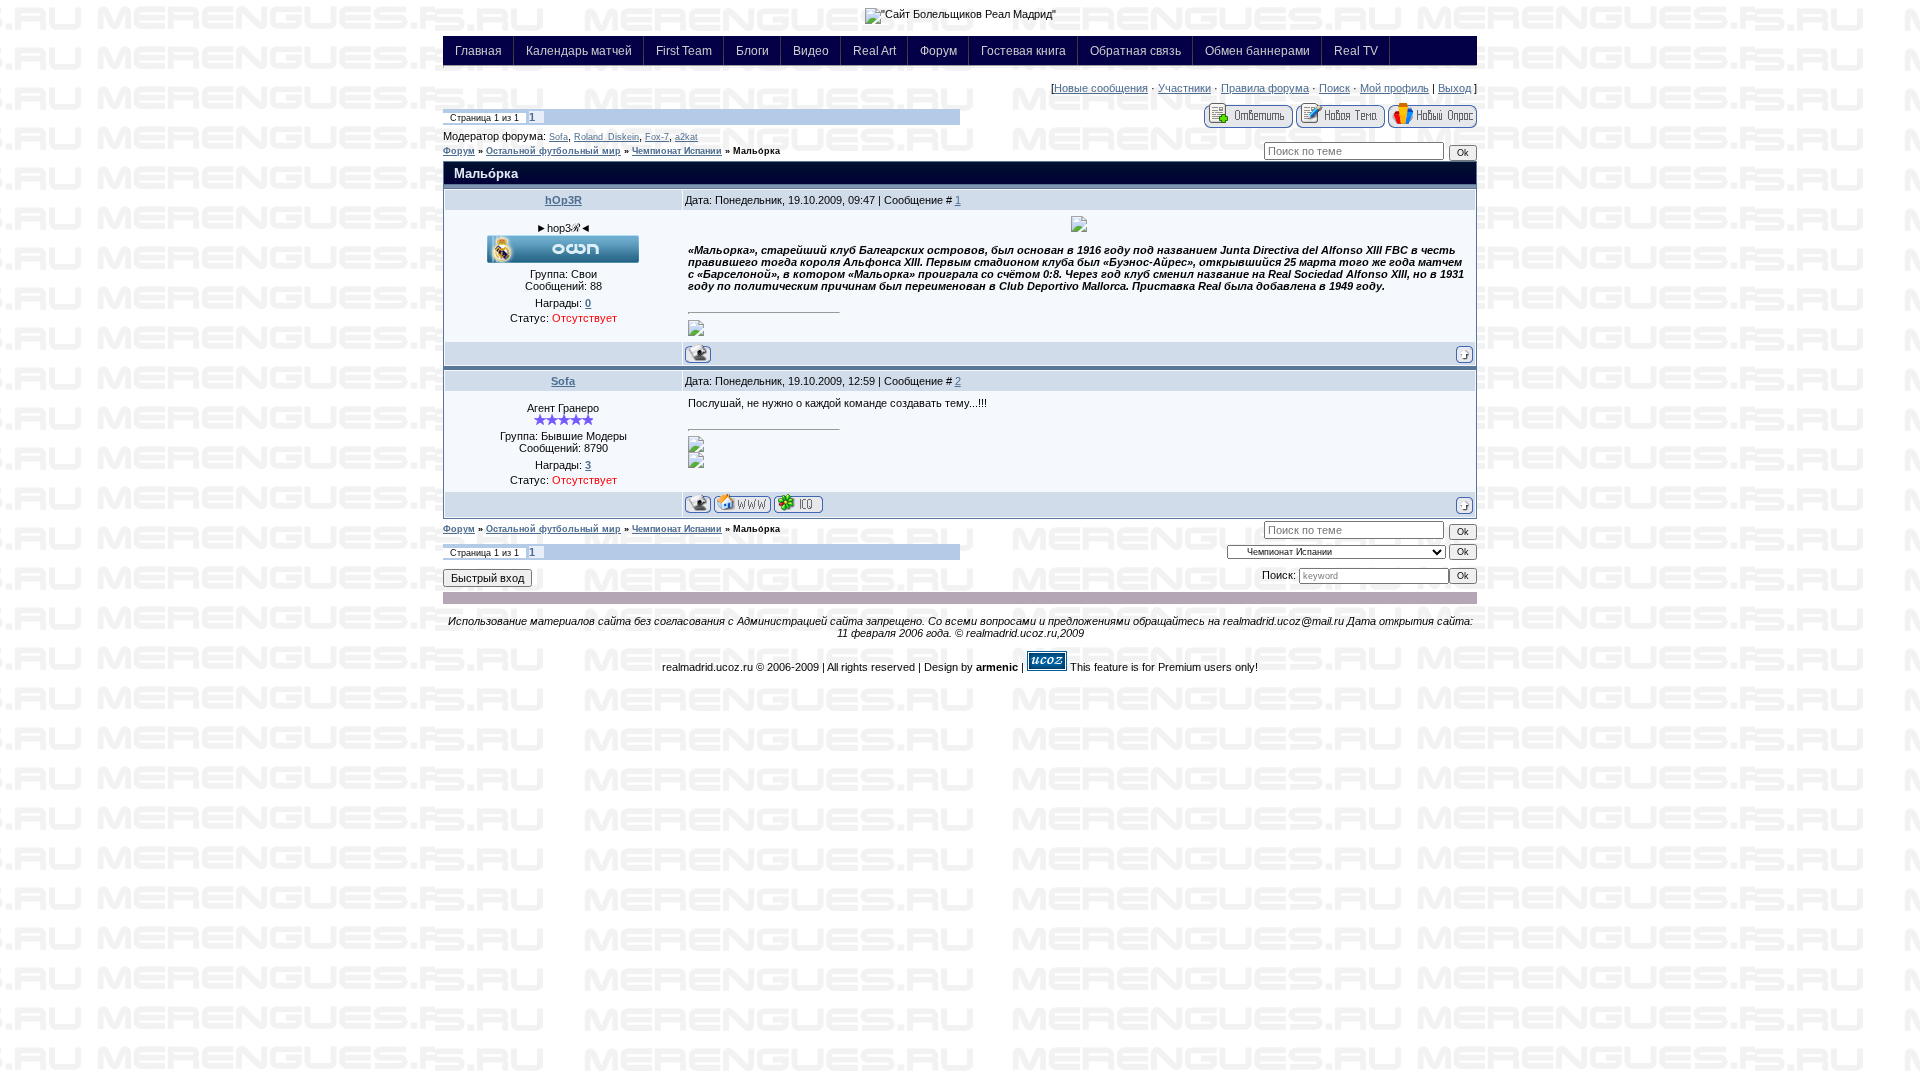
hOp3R (563, 200)
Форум (938, 50)
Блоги (752, 50)
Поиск (1334, 88)
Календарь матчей (579, 50)
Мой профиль (1394, 88)
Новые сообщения (1101, 88)
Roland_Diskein (606, 137)
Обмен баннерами (1257, 50)
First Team (684, 50)
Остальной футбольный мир (553, 151)
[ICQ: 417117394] (798, 503)
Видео (811, 50)
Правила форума (1265, 88)
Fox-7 (657, 137)
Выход (1454, 88)
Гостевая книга (1023, 50)
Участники (1184, 88)
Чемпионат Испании (677, 151)
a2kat (686, 137)
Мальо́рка (756, 151)
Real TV (1356, 50)
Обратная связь (1135, 50)
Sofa (558, 137)
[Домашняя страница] (742, 503)
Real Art (874, 50)
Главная (478, 50)
